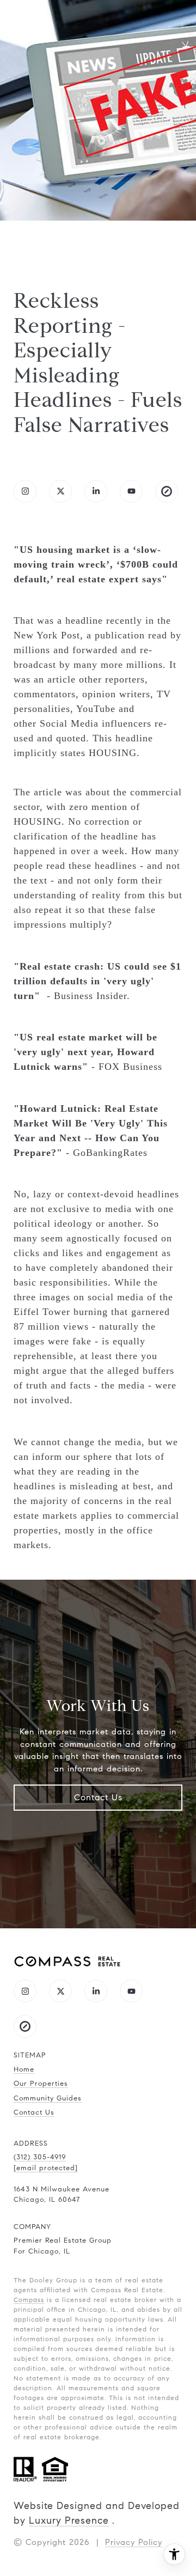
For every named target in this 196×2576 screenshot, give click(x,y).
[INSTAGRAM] (25, 491)
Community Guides (48, 2098)
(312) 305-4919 (40, 2157)
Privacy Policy (134, 2542)
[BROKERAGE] (167, 491)
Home (24, 2069)
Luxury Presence (69, 2520)
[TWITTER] (60, 491)
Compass (29, 2300)
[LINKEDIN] (96, 491)
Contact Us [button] (98, 1797)
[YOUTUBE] (131, 491)
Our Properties (41, 2084)
